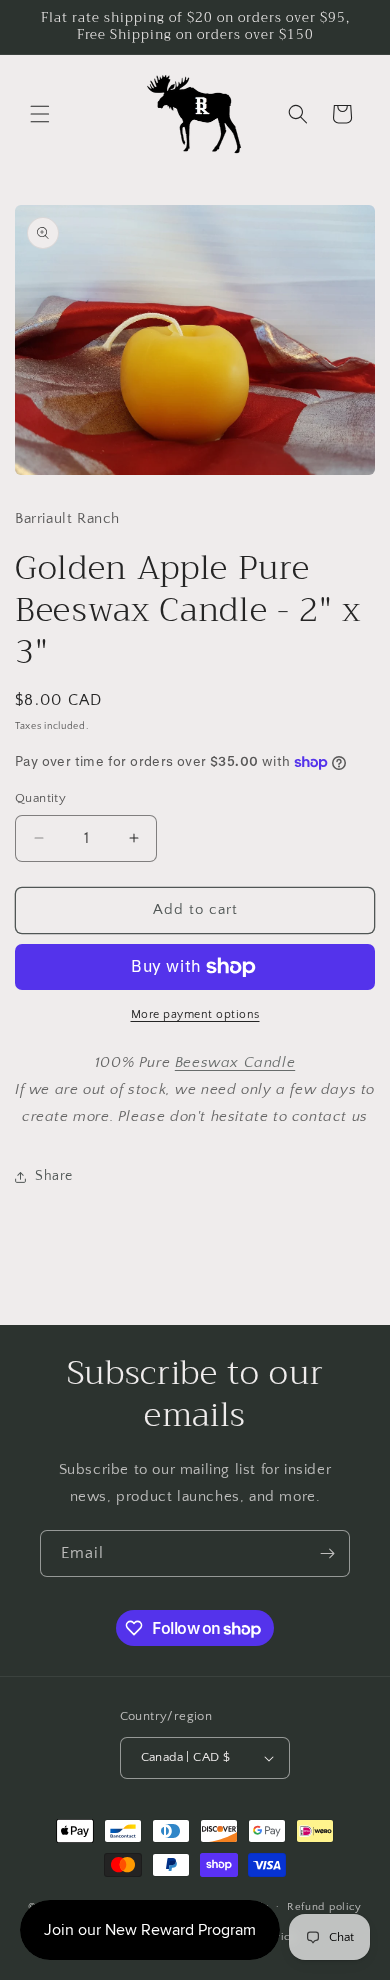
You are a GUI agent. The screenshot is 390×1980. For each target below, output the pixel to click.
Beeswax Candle (235, 1062)
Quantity (40, 798)
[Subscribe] (327, 1553)
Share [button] (54, 1176)
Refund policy (324, 1907)
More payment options (195, 1014)
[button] (40, 114)
